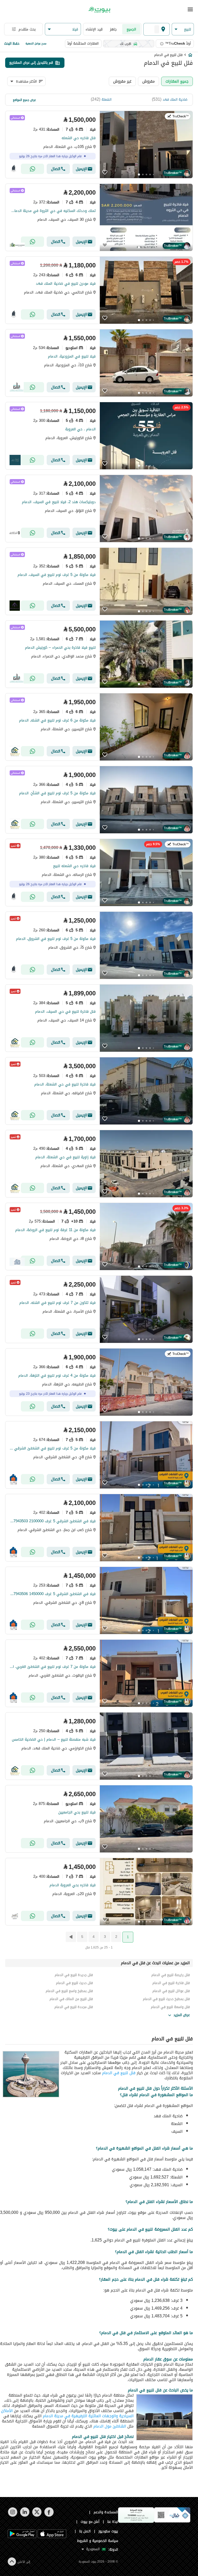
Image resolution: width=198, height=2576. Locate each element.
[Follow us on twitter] (37, 2515)
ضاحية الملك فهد (175, 100)
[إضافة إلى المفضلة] (105, 173)
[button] (183, 29)
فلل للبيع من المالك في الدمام (71, 1999)
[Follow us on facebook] (49, 2515)
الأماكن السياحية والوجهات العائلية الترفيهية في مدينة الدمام (67, 2413)
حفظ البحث (12, 43)
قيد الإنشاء (94, 29)
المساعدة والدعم (106, 2512)
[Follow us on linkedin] (25, 2515)
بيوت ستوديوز (108, 2531)
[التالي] (70, 1937)
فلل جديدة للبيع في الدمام (74, 1975)
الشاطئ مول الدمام (110, 2426)
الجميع (131, 29)
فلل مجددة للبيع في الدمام (74, 2007)
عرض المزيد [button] (182, 2015)
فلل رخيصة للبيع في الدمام (171, 1975)
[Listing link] (99, 145)
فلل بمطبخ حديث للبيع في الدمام (166, 1999)
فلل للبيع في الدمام (119, 2073)
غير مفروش (122, 81)
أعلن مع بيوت (90, 2522)
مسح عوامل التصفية (36, 43)
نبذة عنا (113, 2522)
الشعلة (107, 100)
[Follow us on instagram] (13, 2515)
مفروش (148, 81)
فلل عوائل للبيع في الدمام (171, 1991)
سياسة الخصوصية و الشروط (98, 2541)
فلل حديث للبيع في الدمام (74, 1983)
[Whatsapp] (32, 169)
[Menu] (190, 9)
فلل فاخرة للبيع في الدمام (171, 1983)
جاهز (113, 29)
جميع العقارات (177, 81)
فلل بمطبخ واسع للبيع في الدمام (69, 1991)
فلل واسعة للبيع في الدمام (170, 2007)
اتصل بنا (85, 2531)
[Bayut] (99, 10)
